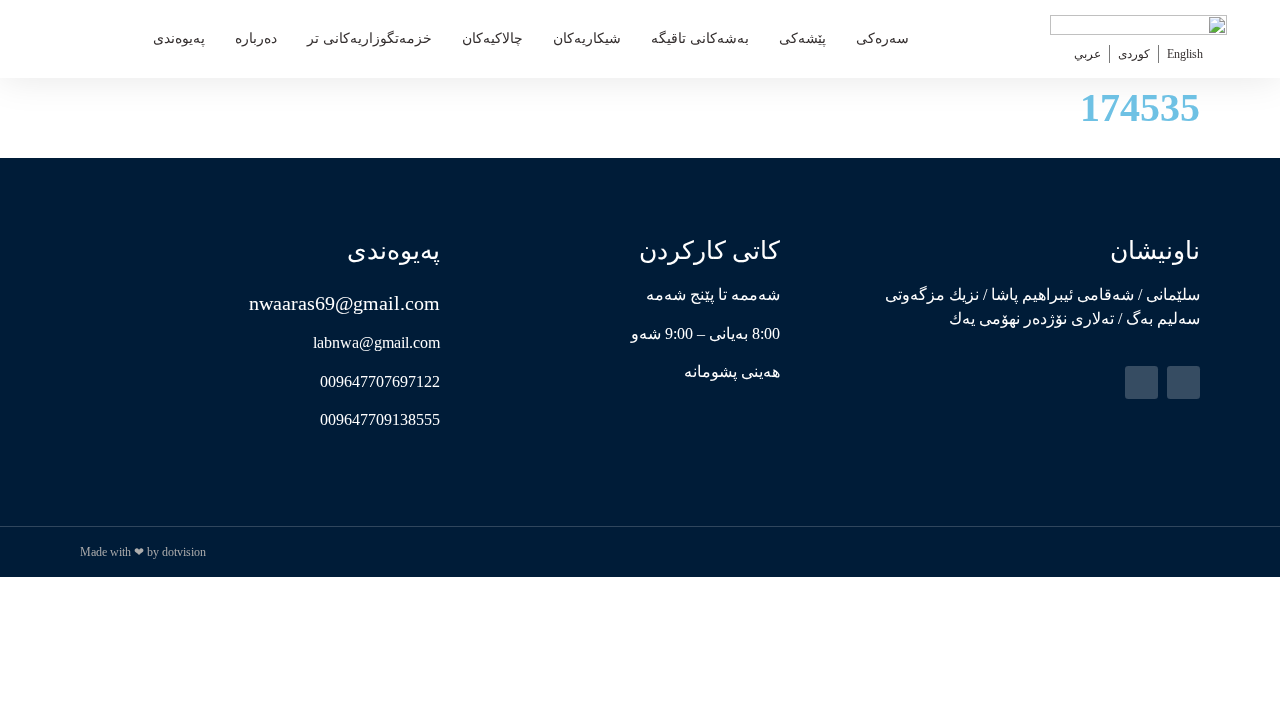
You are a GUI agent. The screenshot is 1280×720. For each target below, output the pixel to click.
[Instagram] (1141, 382)
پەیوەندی (179, 38)
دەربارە (256, 38)
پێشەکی (802, 38)
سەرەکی (882, 38)
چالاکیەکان (492, 38)
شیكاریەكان (587, 38)
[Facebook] (1183, 382)
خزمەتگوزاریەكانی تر (369, 38)
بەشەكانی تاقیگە (700, 38)
